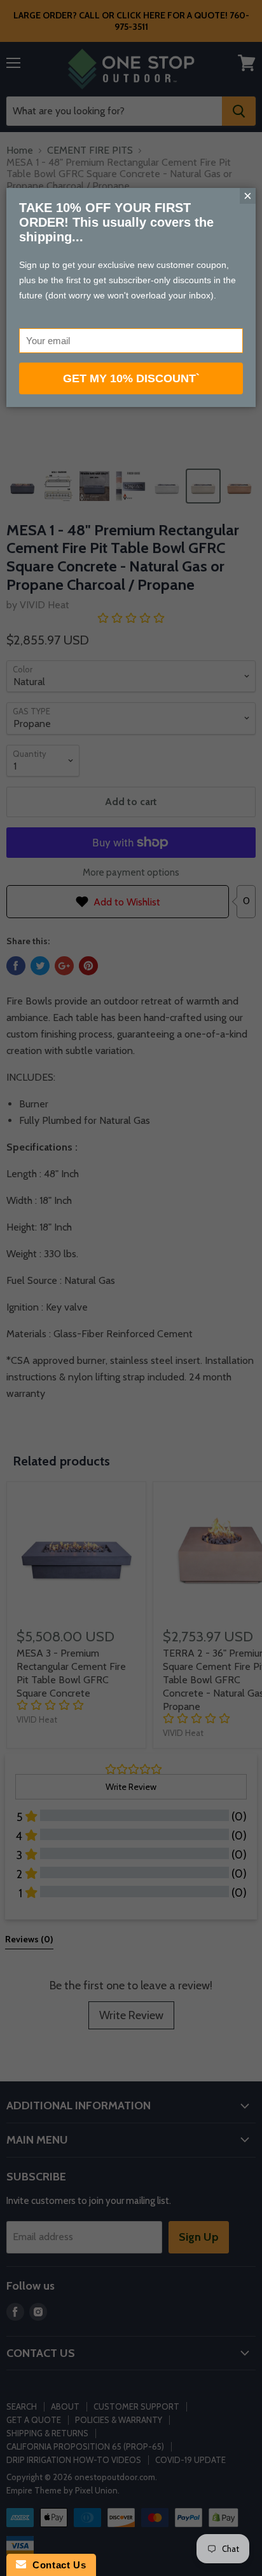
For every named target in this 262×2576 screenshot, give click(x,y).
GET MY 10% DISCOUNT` (131, 378)
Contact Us (56, 2565)
